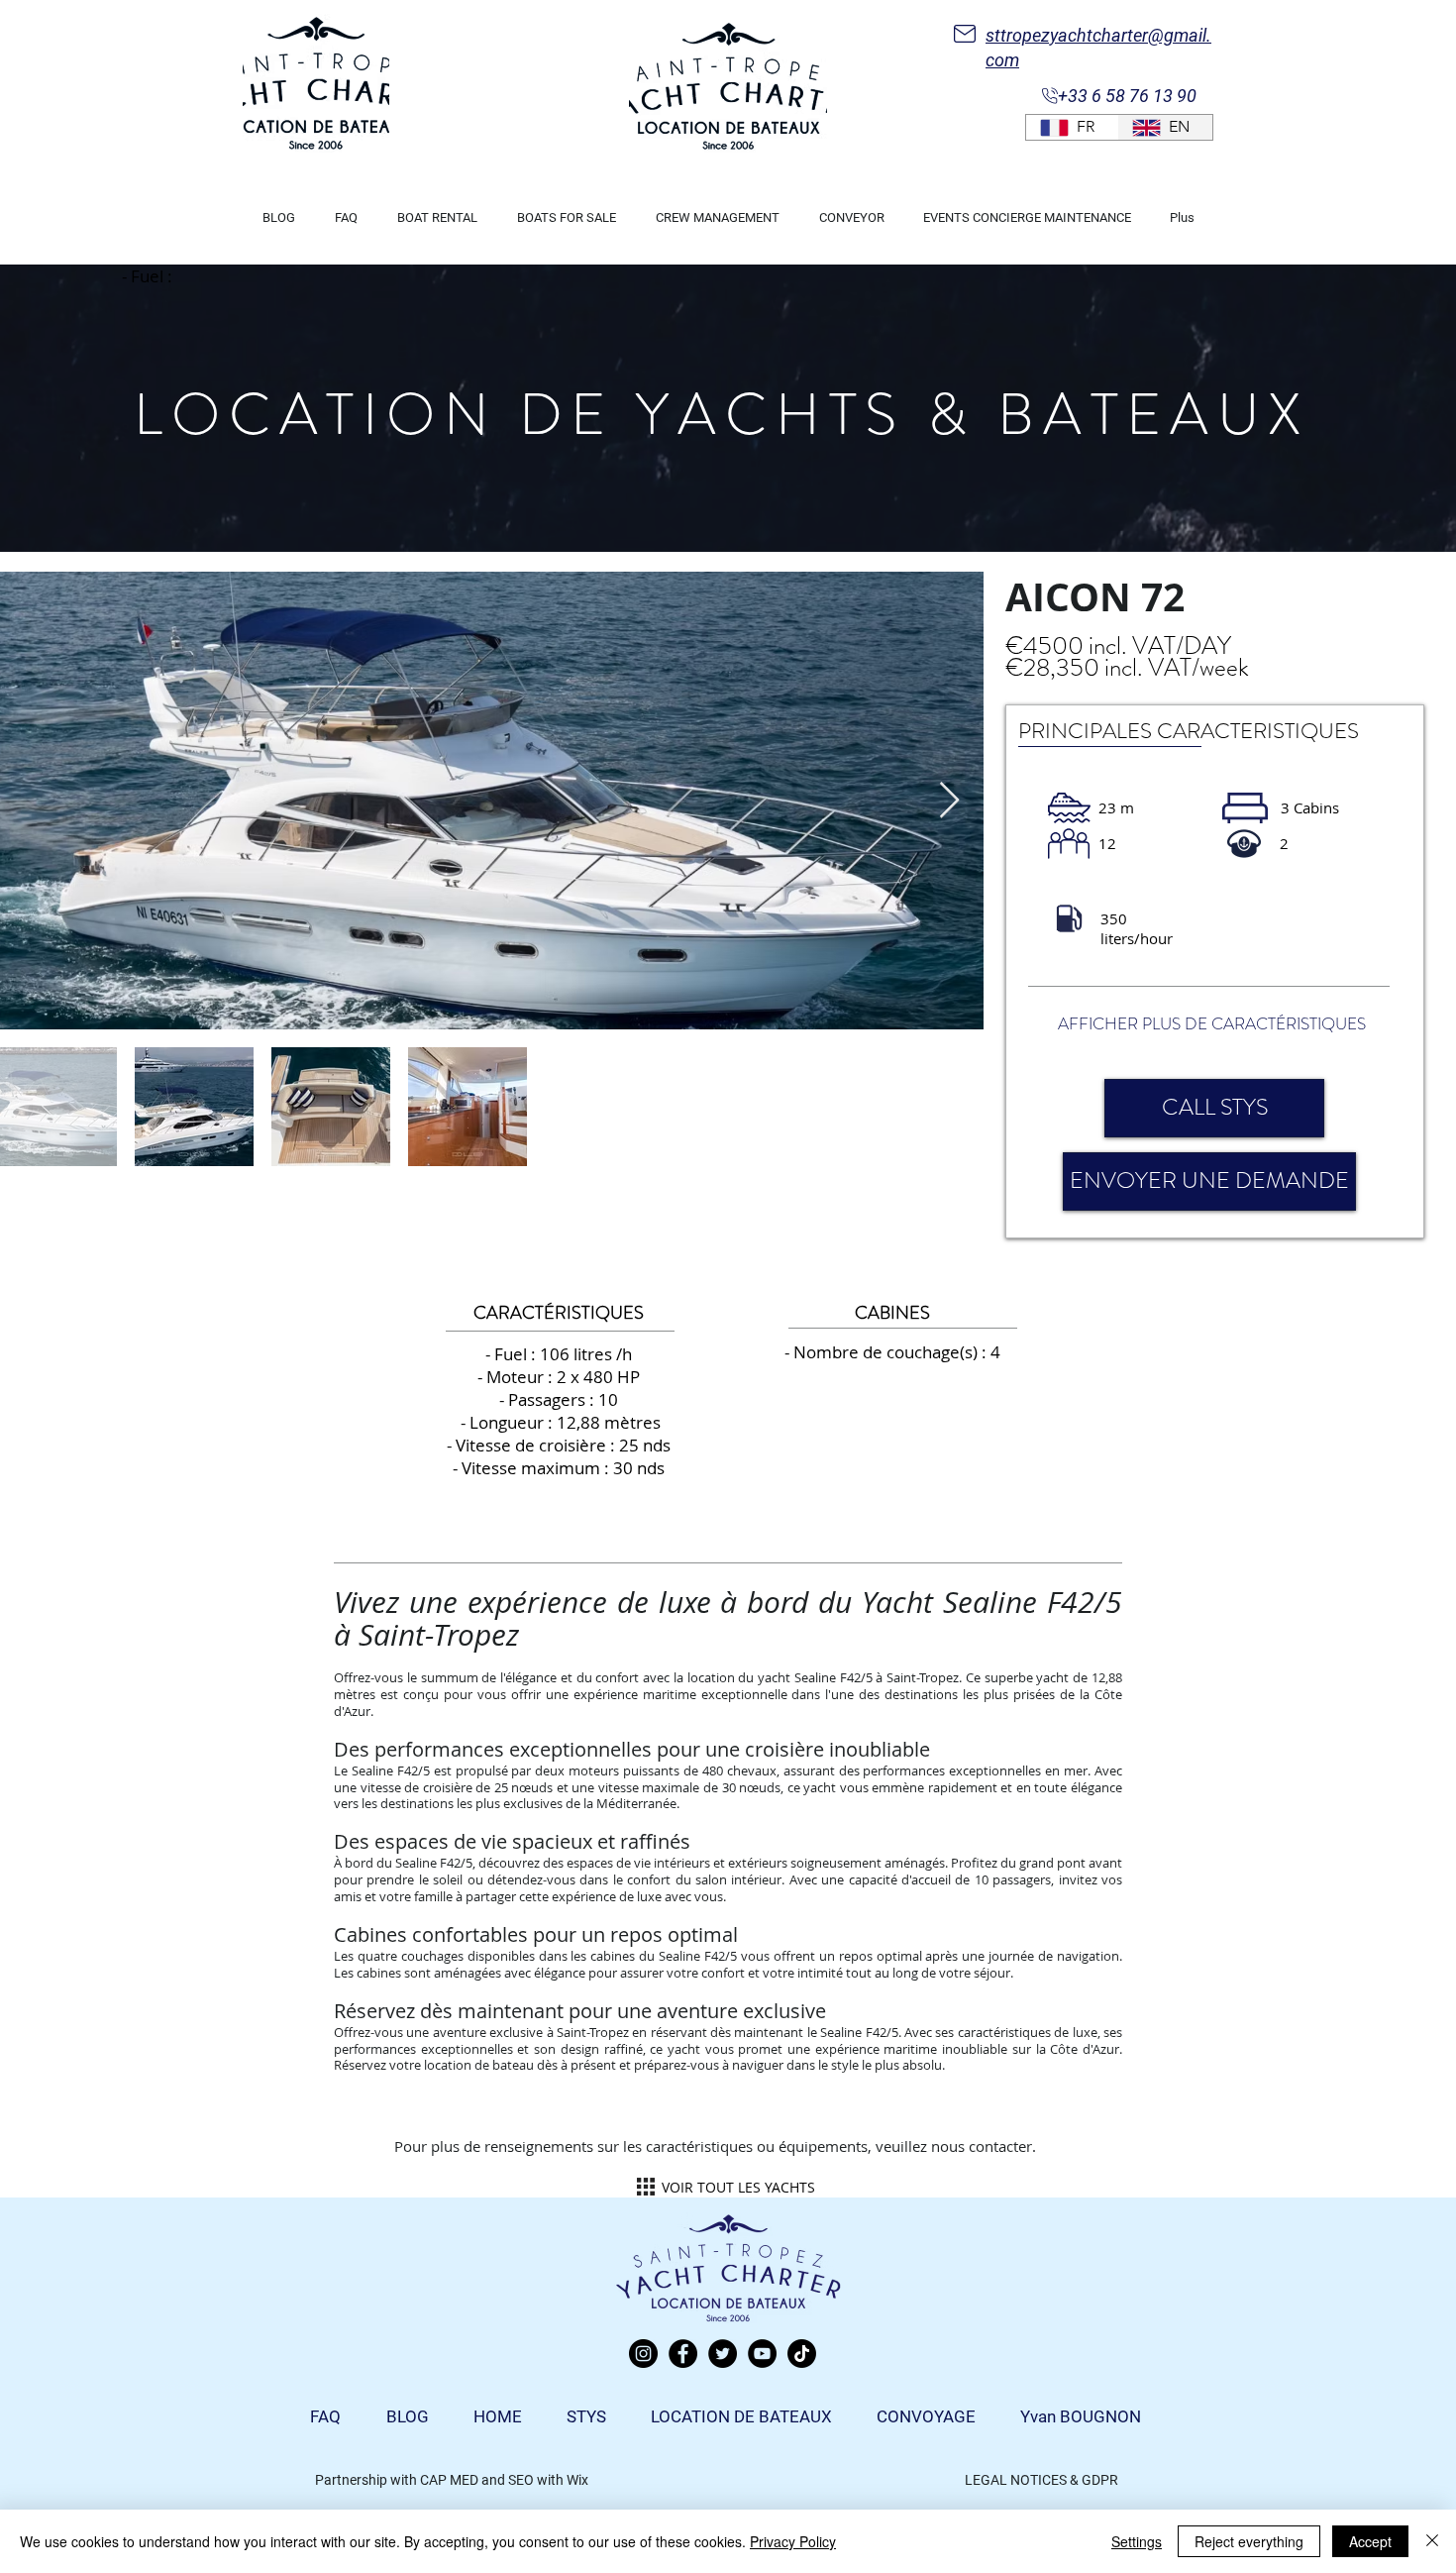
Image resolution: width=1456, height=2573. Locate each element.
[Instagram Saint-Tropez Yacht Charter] (643, 2354)
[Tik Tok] (802, 2354)
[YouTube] (762, 2354)
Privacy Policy (793, 2541)
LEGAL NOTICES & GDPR (1041, 2480)
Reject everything (1249, 2541)
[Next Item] (949, 801)
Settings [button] (1137, 2541)
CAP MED (449, 2480)
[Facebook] (683, 2354)
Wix (577, 2480)
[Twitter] (723, 2354)
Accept (1370, 2541)
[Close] (1432, 2541)
